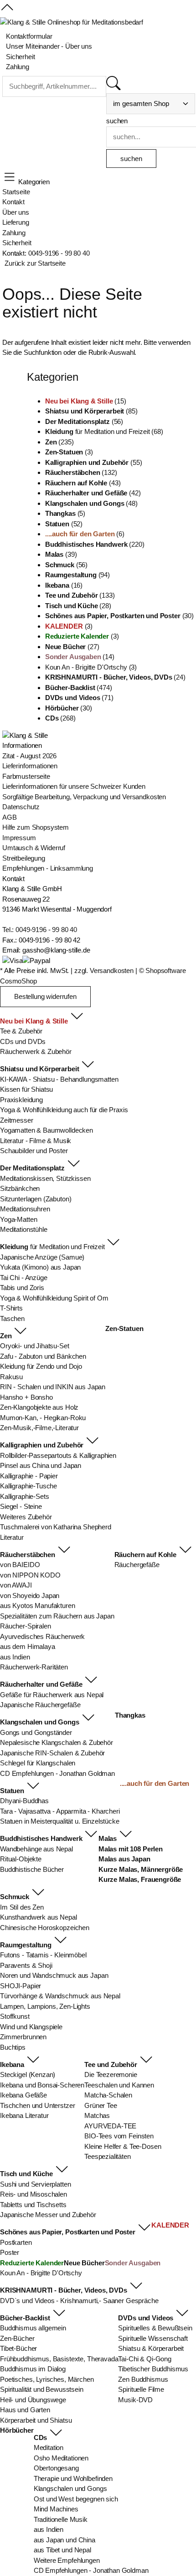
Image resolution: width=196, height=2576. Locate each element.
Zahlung (14, 233)
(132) (81, 472)
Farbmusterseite (26, 776)
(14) (80, 657)
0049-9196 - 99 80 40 (59, 253)
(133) (80, 595)
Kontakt (13, 202)
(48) (91, 503)
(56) (84, 421)
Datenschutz (21, 807)
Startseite (16, 192)
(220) (95, 544)
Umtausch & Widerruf (34, 848)
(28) (78, 606)
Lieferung (16, 222)
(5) (65, 513)
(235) (59, 442)
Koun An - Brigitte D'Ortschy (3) (91, 667)
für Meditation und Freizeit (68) (104, 431)
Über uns (16, 212)
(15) (86, 401)
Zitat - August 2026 (29, 756)
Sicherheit (17, 243)
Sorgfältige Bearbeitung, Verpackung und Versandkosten (84, 797)
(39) (61, 554)
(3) (69, 452)
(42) (93, 493)
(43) (83, 483)
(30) (119, 616)
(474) (79, 688)
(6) (85, 534)
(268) (60, 718)
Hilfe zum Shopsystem (36, 827)
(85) (91, 411)
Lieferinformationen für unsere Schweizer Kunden (74, 786)
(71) (79, 698)
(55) (94, 462)
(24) (115, 677)
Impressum (19, 838)
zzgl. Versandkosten (104, 970)
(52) (64, 524)
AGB (10, 817)
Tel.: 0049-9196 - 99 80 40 (40, 930)
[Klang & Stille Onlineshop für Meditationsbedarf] (72, 23)
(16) (64, 585)
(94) (77, 575)
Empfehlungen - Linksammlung (48, 868)
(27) (72, 647)
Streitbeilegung (24, 858)
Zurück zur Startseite (35, 263)
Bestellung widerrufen (45, 996)
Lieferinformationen (30, 766)
